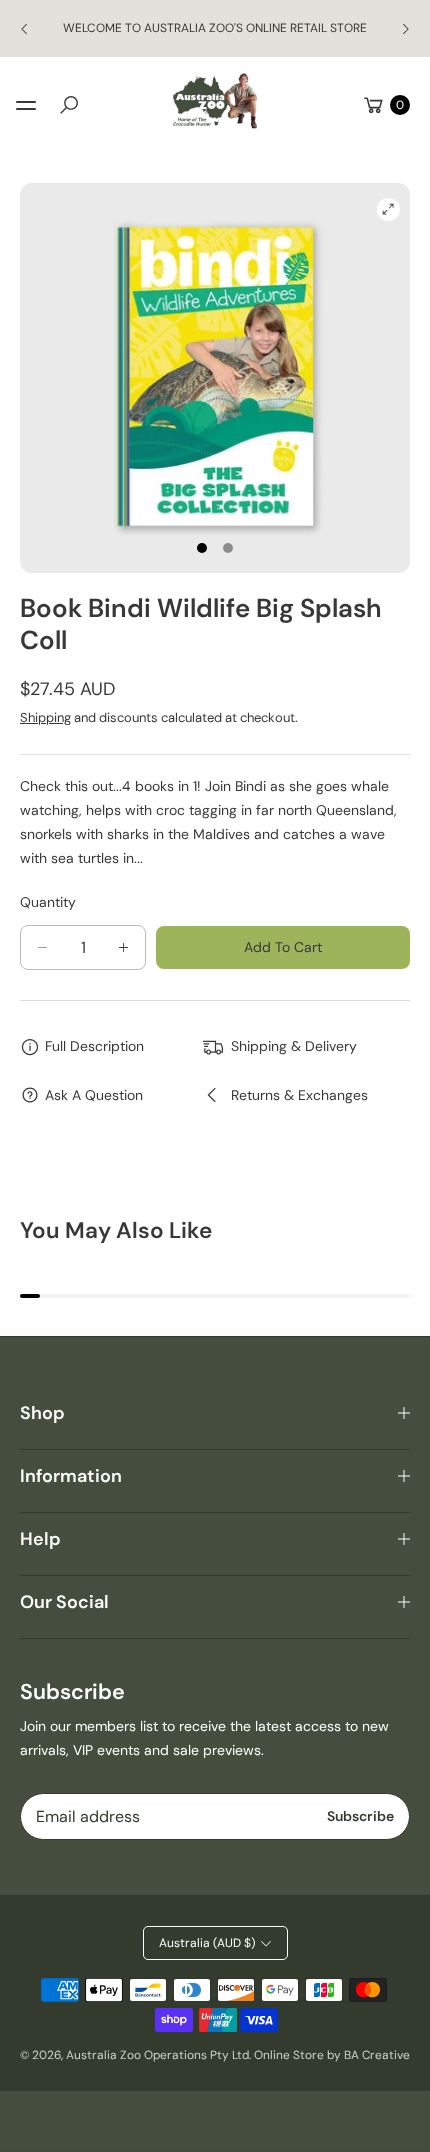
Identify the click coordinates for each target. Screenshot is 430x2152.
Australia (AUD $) (207, 1943)
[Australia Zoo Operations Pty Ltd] (215, 101)
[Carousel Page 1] (202, 548)
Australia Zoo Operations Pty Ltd (157, 2055)
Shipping (45, 717)
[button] (69, 105)
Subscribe (360, 1816)
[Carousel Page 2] (228, 548)
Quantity (48, 902)
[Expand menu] (26, 105)
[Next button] (405, 29)
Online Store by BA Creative (332, 2055)
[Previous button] (25, 29)
